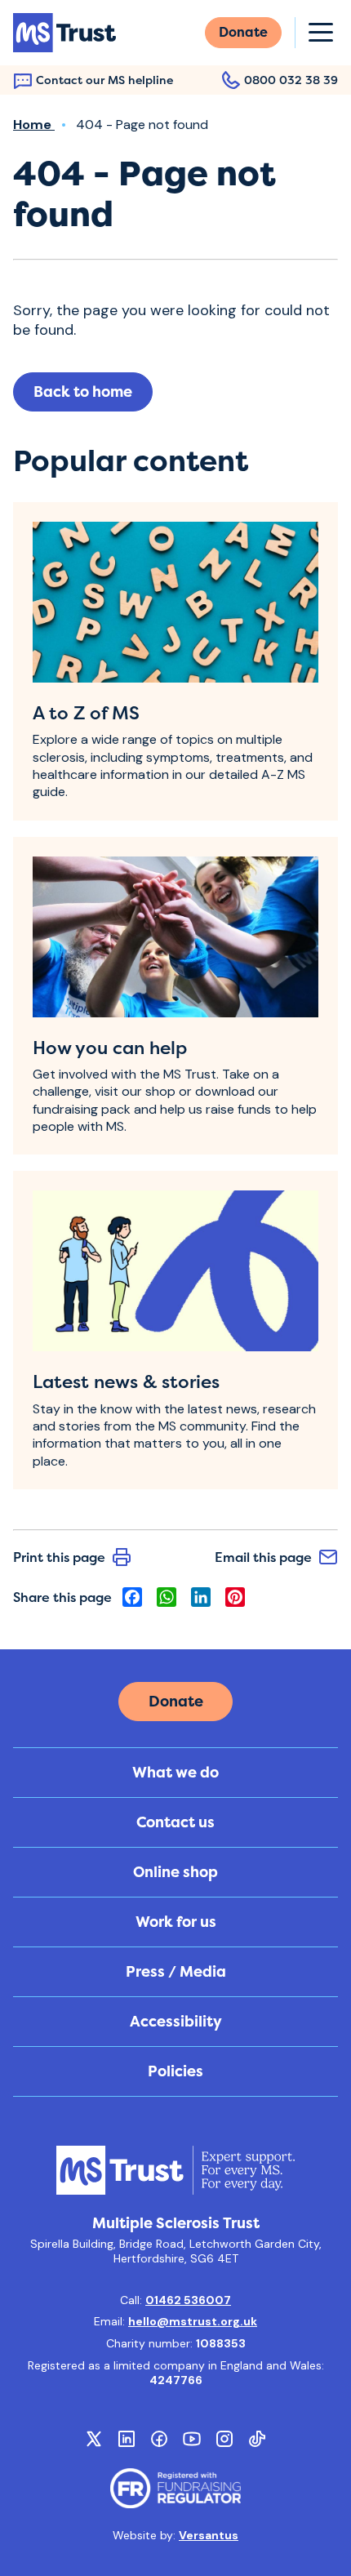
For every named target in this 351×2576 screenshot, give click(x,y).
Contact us (175, 1822)
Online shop (175, 1872)
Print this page (59, 1557)
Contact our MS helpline (104, 80)
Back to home (83, 392)
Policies (175, 2071)
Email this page (263, 1557)
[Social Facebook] (159, 2439)
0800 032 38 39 (291, 80)
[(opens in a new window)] (175, 2488)
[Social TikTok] (257, 2439)
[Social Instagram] (224, 2439)
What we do (175, 1773)
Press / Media (176, 1972)
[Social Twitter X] (94, 2439)
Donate (243, 32)
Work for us (176, 1922)
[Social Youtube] (192, 2439)
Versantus (209, 2535)
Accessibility (176, 2022)
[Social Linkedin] (127, 2439)
